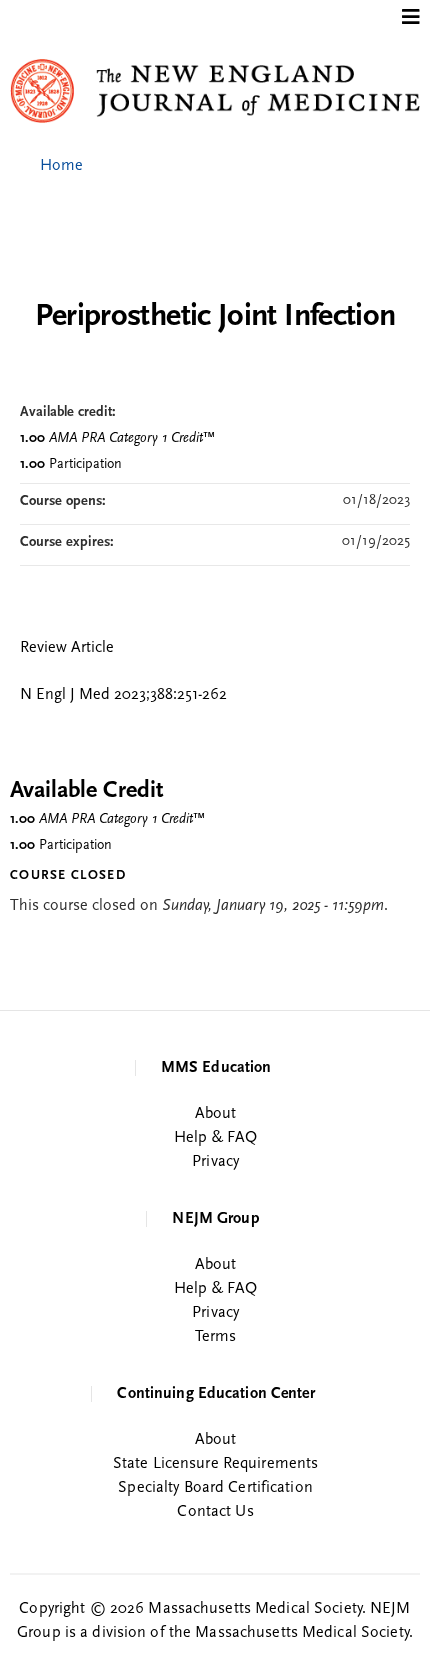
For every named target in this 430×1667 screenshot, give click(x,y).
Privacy (215, 1162)
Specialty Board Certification (215, 1488)
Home (61, 166)
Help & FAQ (215, 1138)
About (216, 1114)
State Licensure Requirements (215, 1464)
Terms (216, 1337)
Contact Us (215, 1512)
